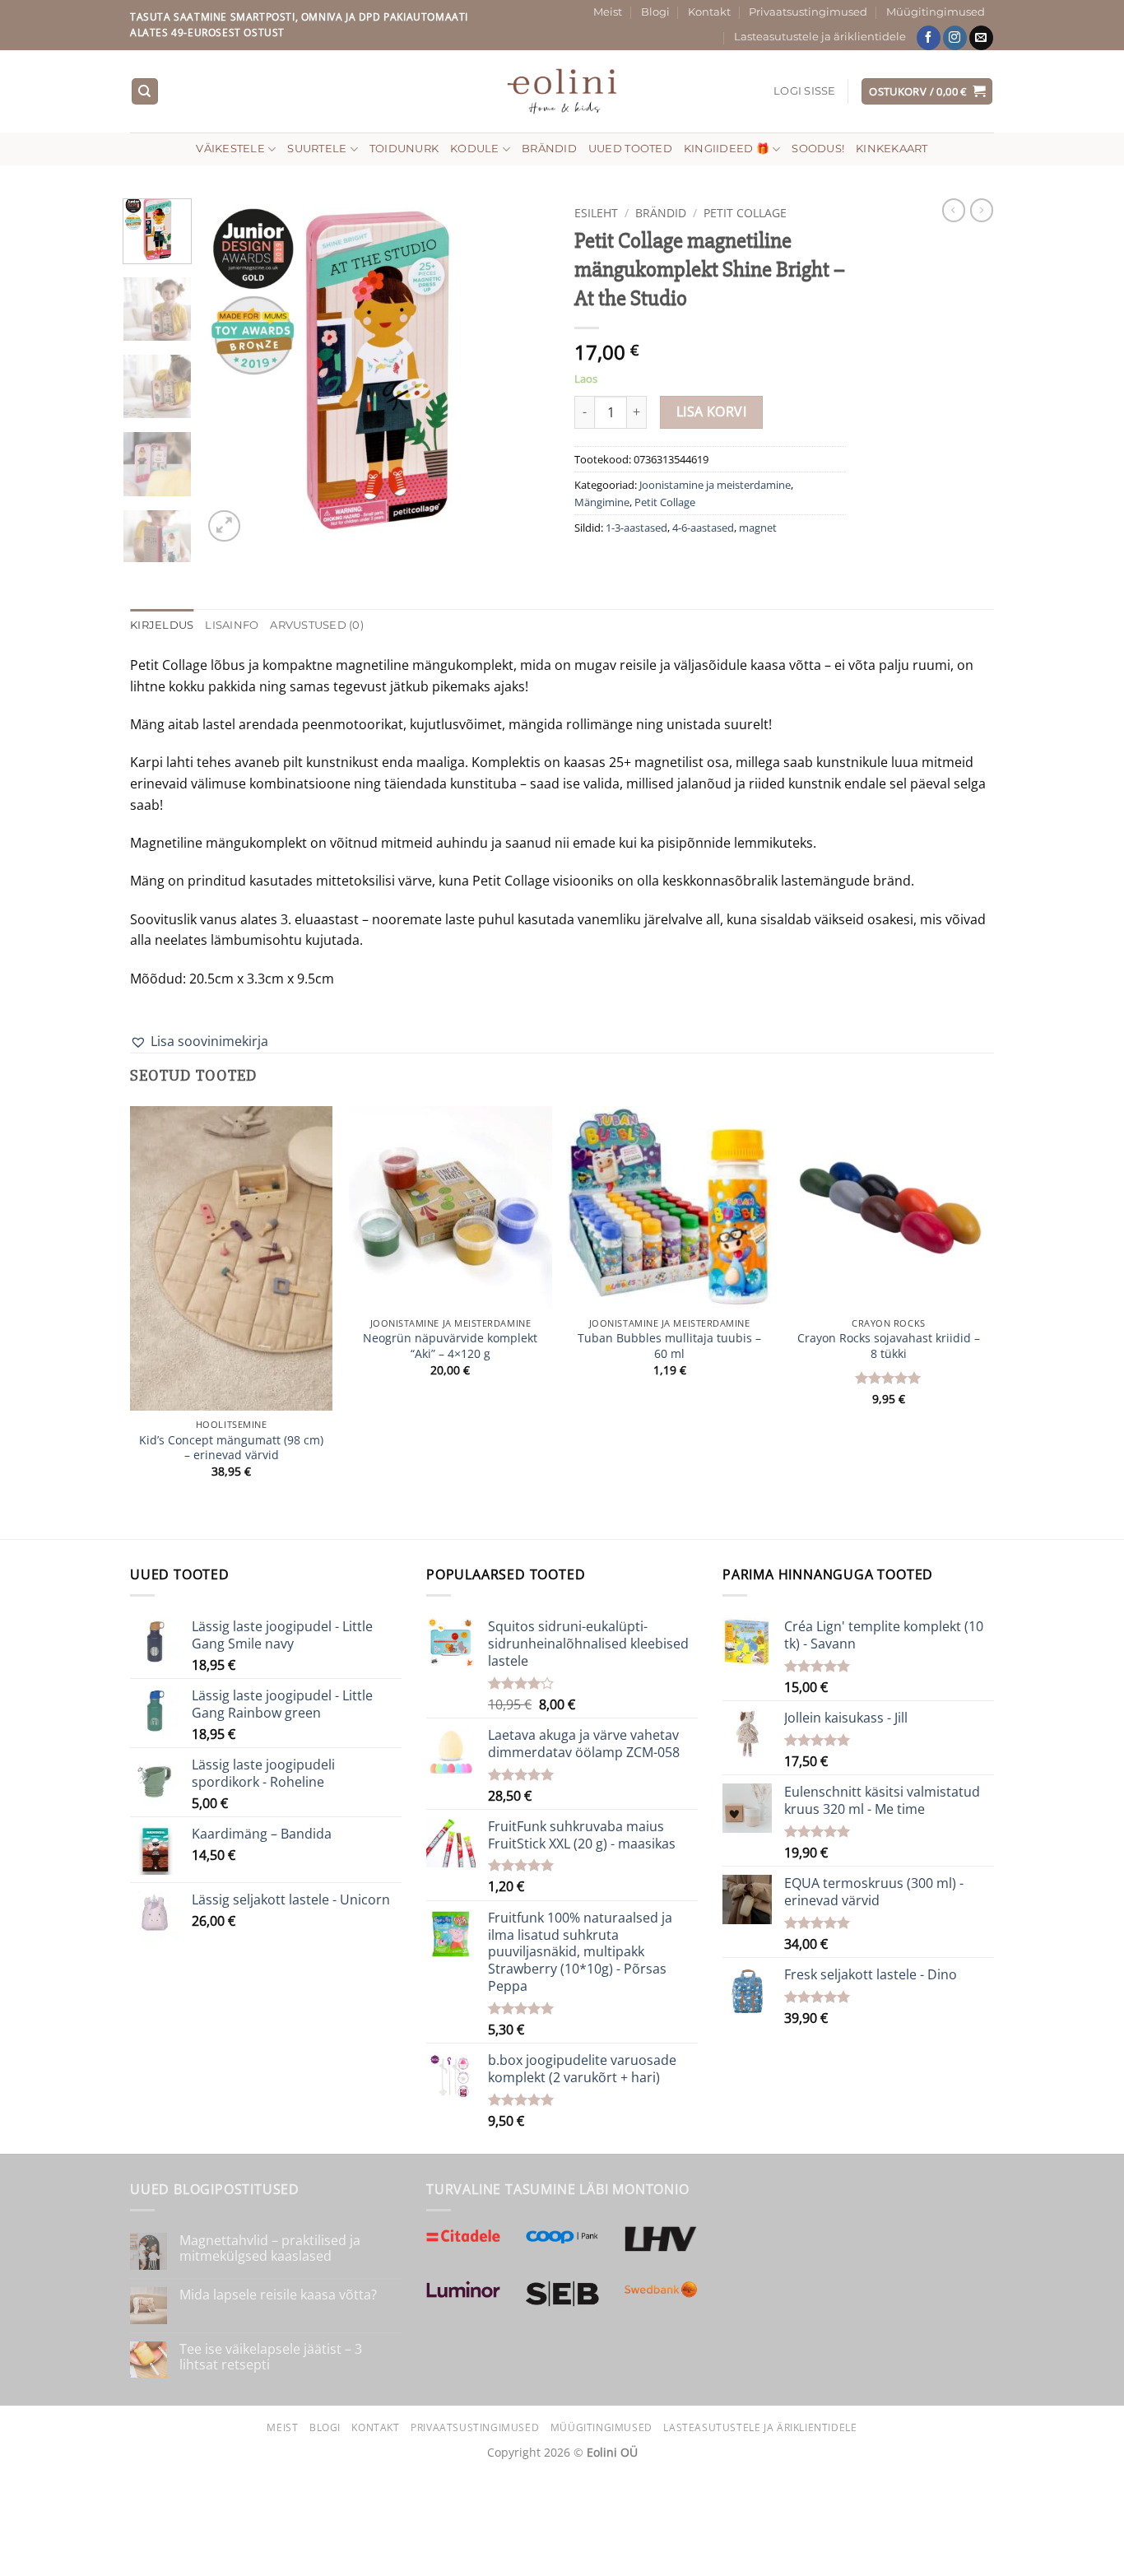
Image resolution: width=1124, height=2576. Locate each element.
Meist (608, 12)
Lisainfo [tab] (232, 625)
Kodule (475, 149)
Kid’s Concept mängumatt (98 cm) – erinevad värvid (231, 1448)
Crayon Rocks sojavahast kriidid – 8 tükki (889, 1346)
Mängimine (602, 502)
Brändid (549, 149)
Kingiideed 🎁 (727, 149)
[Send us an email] (981, 38)
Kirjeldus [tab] (162, 625)
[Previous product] (982, 210)
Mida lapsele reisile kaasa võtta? (278, 2295)
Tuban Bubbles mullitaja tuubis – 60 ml (669, 1346)
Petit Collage (745, 213)
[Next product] (954, 210)
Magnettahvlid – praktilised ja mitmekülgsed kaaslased (270, 2248)
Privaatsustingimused (808, 12)
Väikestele (230, 149)
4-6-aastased (703, 528)
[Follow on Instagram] (955, 38)
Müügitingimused (936, 12)
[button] (805, 91)
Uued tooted (630, 149)
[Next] (523, 372)
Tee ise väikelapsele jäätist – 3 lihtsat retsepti (271, 2357)
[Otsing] (145, 92)
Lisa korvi (712, 412)
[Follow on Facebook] (929, 38)
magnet (758, 528)
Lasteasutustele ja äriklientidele (820, 37)
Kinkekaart (892, 149)
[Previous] (230, 372)
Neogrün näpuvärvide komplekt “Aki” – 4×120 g (450, 1346)
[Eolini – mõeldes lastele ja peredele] (562, 91)
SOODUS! (818, 149)
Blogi (655, 12)
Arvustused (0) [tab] (317, 625)
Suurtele (317, 149)
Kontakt (709, 12)
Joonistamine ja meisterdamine (715, 485)
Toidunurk (404, 149)
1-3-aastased (636, 528)
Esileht (596, 213)
